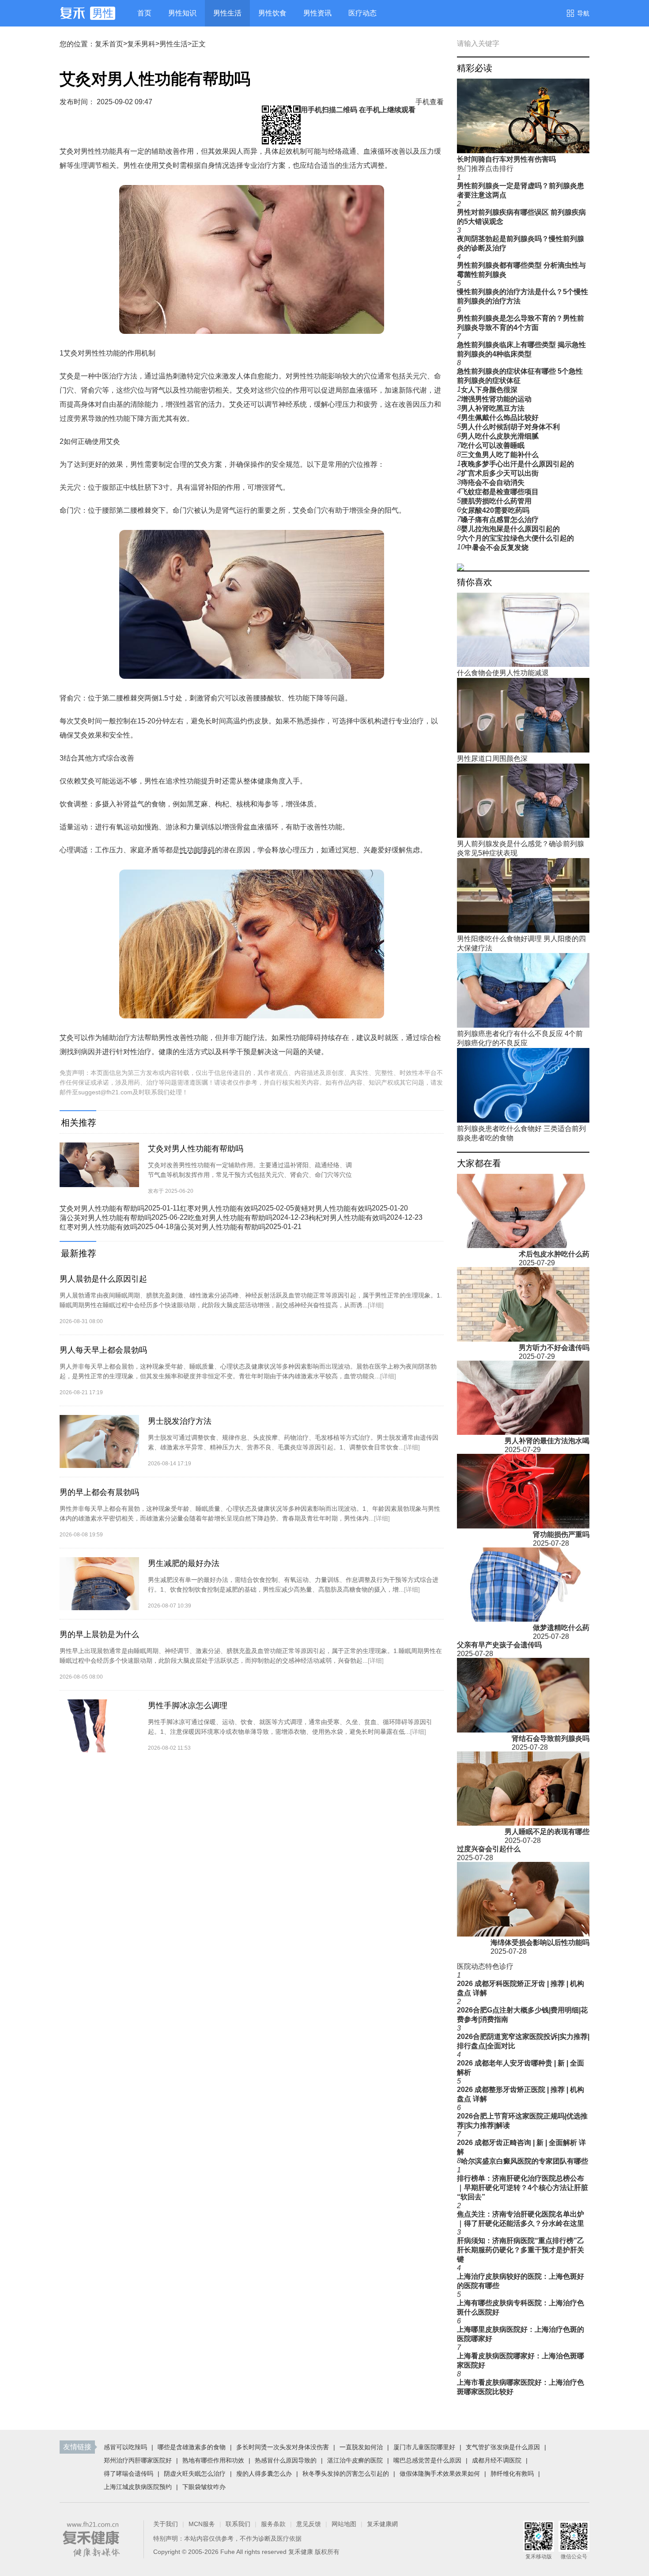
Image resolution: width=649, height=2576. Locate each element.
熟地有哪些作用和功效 (213, 2460)
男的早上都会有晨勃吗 (99, 1492)
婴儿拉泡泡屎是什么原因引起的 (510, 529)
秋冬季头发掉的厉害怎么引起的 (346, 2474)
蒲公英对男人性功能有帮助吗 (106, 1218)
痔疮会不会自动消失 (493, 482)
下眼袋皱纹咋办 (204, 2487)
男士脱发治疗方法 (180, 1421)
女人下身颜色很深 (489, 390)
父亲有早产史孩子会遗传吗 (499, 1645)
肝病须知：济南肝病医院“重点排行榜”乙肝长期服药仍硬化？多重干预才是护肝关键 (521, 2250)
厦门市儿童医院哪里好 (424, 2447)
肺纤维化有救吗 (512, 2474)
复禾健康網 (382, 2524)
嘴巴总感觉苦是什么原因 (427, 2460)
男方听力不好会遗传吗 (554, 1348)
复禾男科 (141, 44)
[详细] (376, 1305)
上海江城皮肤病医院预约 (138, 2487)
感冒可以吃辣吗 (125, 2447)
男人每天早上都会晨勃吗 (103, 1350)
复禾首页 (109, 44)
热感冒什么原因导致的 (286, 2460)
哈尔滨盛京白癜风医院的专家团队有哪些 (524, 2161)
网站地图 (344, 2524)
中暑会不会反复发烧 (497, 547)
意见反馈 (309, 2524)
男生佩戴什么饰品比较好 (500, 418)
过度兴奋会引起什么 (489, 1849)
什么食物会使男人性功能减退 (503, 673)
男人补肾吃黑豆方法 (493, 408)
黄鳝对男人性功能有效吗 (333, 1209)
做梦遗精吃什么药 (561, 1628)
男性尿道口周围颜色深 (492, 758)
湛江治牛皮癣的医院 (355, 2460)
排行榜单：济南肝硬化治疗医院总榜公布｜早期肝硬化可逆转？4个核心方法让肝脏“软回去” (523, 2188)
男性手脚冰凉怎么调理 (188, 1706)
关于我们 (166, 2524)
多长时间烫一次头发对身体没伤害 (283, 2447)
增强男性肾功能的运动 (496, 399)
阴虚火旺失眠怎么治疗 (195, 2474)
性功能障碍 (197, 850)
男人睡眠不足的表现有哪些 (547, 1832)
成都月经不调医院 (497, 2460)
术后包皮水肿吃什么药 (554, 1254)
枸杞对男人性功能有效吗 (347, 1218)
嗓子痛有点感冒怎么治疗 (500, 520)
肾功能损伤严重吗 (561, 1534)
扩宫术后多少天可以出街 (500, 473)
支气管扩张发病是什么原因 (503, 2447)
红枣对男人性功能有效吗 (219, 1209)
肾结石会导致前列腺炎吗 (551, 1738)
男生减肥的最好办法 (184, 1563)
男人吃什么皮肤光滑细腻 (500, 436)
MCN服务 (202, 2524)
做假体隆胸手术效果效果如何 (440, 2474)
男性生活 (174, 44)
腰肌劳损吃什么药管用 (496, 501)
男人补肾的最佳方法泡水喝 (547, 1441)
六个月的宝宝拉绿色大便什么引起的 (517, 538)
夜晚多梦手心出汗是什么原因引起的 (517, 464)
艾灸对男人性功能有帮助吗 (196, 1149)
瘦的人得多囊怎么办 (264, 2474)
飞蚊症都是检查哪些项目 (500, 492)
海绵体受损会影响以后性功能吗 (540, 1942)
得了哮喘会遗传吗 (128, 2474)
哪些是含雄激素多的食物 (192, 2447)
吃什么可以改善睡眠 (493, 445)
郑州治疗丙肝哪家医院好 (138, 2460)
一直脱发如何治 (361, 2447)
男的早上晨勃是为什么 (99, 1634)
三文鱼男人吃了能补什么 (500, 455)
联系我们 (238, 2524)
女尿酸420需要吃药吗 (495, 510)
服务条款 (273, 2524)
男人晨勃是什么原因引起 (103, 1279)
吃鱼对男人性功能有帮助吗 (230, 1218)
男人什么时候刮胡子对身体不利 (510, 427)
